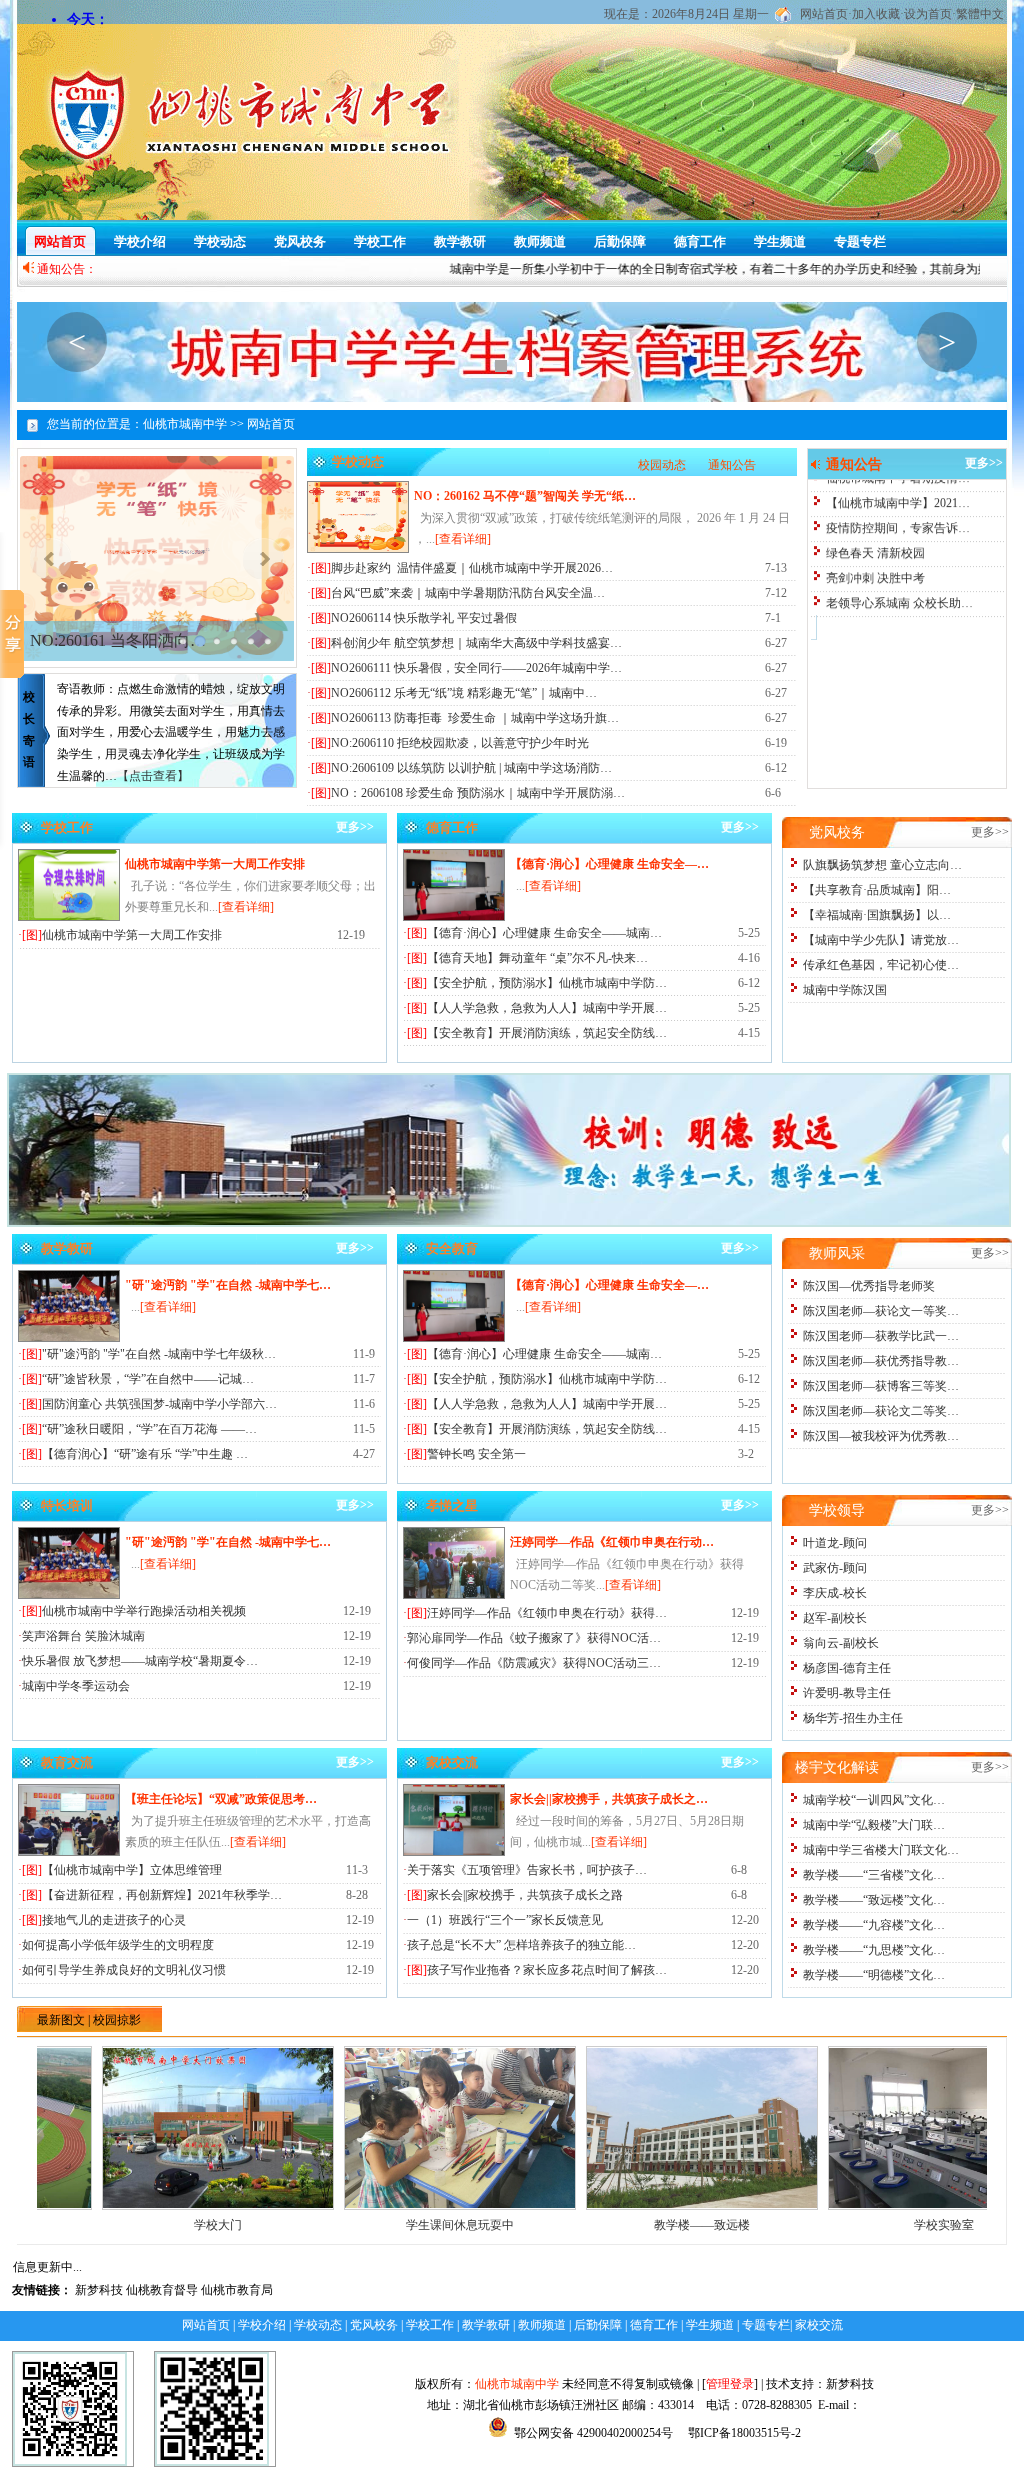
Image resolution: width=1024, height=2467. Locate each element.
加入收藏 (876, 14)
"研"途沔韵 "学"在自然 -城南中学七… (228, 1285)
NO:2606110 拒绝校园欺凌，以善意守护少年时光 (460, 743)
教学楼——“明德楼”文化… (874, 1975)
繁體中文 (980, 14)
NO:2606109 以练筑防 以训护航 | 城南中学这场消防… (471, 768)
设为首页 (928, 14)
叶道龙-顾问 (835, 1543)
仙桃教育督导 (162, 2290)
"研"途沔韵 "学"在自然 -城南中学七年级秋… (159, 1354)
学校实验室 (866, 2225)
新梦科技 (99, 2290)
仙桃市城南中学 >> (193, 424)
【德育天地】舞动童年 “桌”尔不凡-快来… (537, 958)
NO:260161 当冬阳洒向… (118, 640)
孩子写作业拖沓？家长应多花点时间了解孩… (547, 1970)
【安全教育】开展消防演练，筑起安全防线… (547, 1033)
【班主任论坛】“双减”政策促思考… (221, 1799)
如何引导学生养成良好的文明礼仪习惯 (124, 1970)
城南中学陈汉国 (845, 990)
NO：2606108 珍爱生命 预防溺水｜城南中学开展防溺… (478, 793)
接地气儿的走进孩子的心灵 (114, 1920)
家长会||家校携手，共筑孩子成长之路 (525, 1895)
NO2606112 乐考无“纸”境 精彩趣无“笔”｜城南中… (464, 693)
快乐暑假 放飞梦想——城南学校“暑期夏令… (140, 1661)
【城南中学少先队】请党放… (881, 940)
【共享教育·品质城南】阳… (877, 890)
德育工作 (700, 241)
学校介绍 (140, 241)
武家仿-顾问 (835, 1568)
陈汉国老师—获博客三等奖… (881, 1386)
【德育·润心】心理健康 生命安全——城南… (544, 933)
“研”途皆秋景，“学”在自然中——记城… (148, 1379)
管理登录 (730, 2384)
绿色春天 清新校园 (875, 504)
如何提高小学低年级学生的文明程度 (118, 1945)
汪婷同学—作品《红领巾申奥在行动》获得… (547, 1613)
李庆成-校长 (835, 1593)
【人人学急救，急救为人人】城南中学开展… (547, 1008)
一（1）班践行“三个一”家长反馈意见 (505, 1920)
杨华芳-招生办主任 (853, 1718)
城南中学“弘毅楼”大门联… (874, 1825)
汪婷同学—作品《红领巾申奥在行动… (612, 1542)
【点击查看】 (153, 776)
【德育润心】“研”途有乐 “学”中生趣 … (145, 1454)
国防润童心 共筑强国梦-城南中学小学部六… (159, 1404)
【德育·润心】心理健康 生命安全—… (609, 864)
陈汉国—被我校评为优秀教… (881, 1436)
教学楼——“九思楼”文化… (874, 1950)
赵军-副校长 (835, 1618)
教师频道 (540, 241)
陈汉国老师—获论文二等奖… (881, 1411)
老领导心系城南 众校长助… (899, 554)
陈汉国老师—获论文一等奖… (881, 1311)
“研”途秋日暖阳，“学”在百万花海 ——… (149, 1429)
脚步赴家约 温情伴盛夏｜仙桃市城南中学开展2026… (472, 568)
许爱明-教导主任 (847, 1693)
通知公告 (732, 465)
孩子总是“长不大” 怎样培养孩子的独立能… (521, 1945)
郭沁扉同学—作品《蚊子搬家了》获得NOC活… (534, 1638)
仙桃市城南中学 (517, 2384)
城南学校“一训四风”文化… (874, 1800)
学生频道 (780, 241)
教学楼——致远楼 (624, 2225)
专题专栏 (860, 241)
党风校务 (300, 241)
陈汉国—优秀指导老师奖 (869, 1286)
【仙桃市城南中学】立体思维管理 (132, 1870)
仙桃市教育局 (237, 2290)
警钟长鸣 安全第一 (476, 1454)
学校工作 (380, 241)
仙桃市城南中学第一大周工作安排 (215, 864)
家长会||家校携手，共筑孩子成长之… (609, 1799)
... (548, 886)
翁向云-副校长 (841, 1643)
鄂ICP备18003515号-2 (743, 2433)
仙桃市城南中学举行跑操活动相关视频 (144, 1611)
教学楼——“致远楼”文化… (874, 1900)
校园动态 (662, 465)
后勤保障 (620, 241)
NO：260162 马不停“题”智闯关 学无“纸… (525, 496)
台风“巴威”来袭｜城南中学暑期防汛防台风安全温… (468, 593)
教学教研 (460, 241)
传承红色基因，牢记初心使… (881, 965)
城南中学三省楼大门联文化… (881, 1850)
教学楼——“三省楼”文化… (874, 1875)
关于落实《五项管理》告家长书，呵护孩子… (527, 1870)
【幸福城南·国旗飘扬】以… (877, 915)
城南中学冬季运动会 (76, 1686)
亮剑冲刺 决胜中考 (875, 529)
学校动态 (220, 241)
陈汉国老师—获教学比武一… (881, 1336)
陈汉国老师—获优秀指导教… (881, 1361)
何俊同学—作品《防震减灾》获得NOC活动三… (534, 1663)
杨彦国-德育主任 (847, 1668)
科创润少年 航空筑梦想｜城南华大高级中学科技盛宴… (476, 643)
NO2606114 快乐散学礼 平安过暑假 (424, 618)
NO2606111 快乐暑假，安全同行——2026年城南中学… (476, 668)
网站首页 (824, 14)
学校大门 (140, 2225)
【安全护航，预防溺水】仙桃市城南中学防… (547, 983)
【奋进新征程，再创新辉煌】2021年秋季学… (162, 1895)
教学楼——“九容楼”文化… (874, 1925)
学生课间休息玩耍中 (382, 2225)
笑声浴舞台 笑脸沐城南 (83, 1636)
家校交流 (819, 2325)
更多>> (984, 463)
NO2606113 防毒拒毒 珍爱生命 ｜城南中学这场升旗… (475, 718)
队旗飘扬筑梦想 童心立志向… (882, 865)
